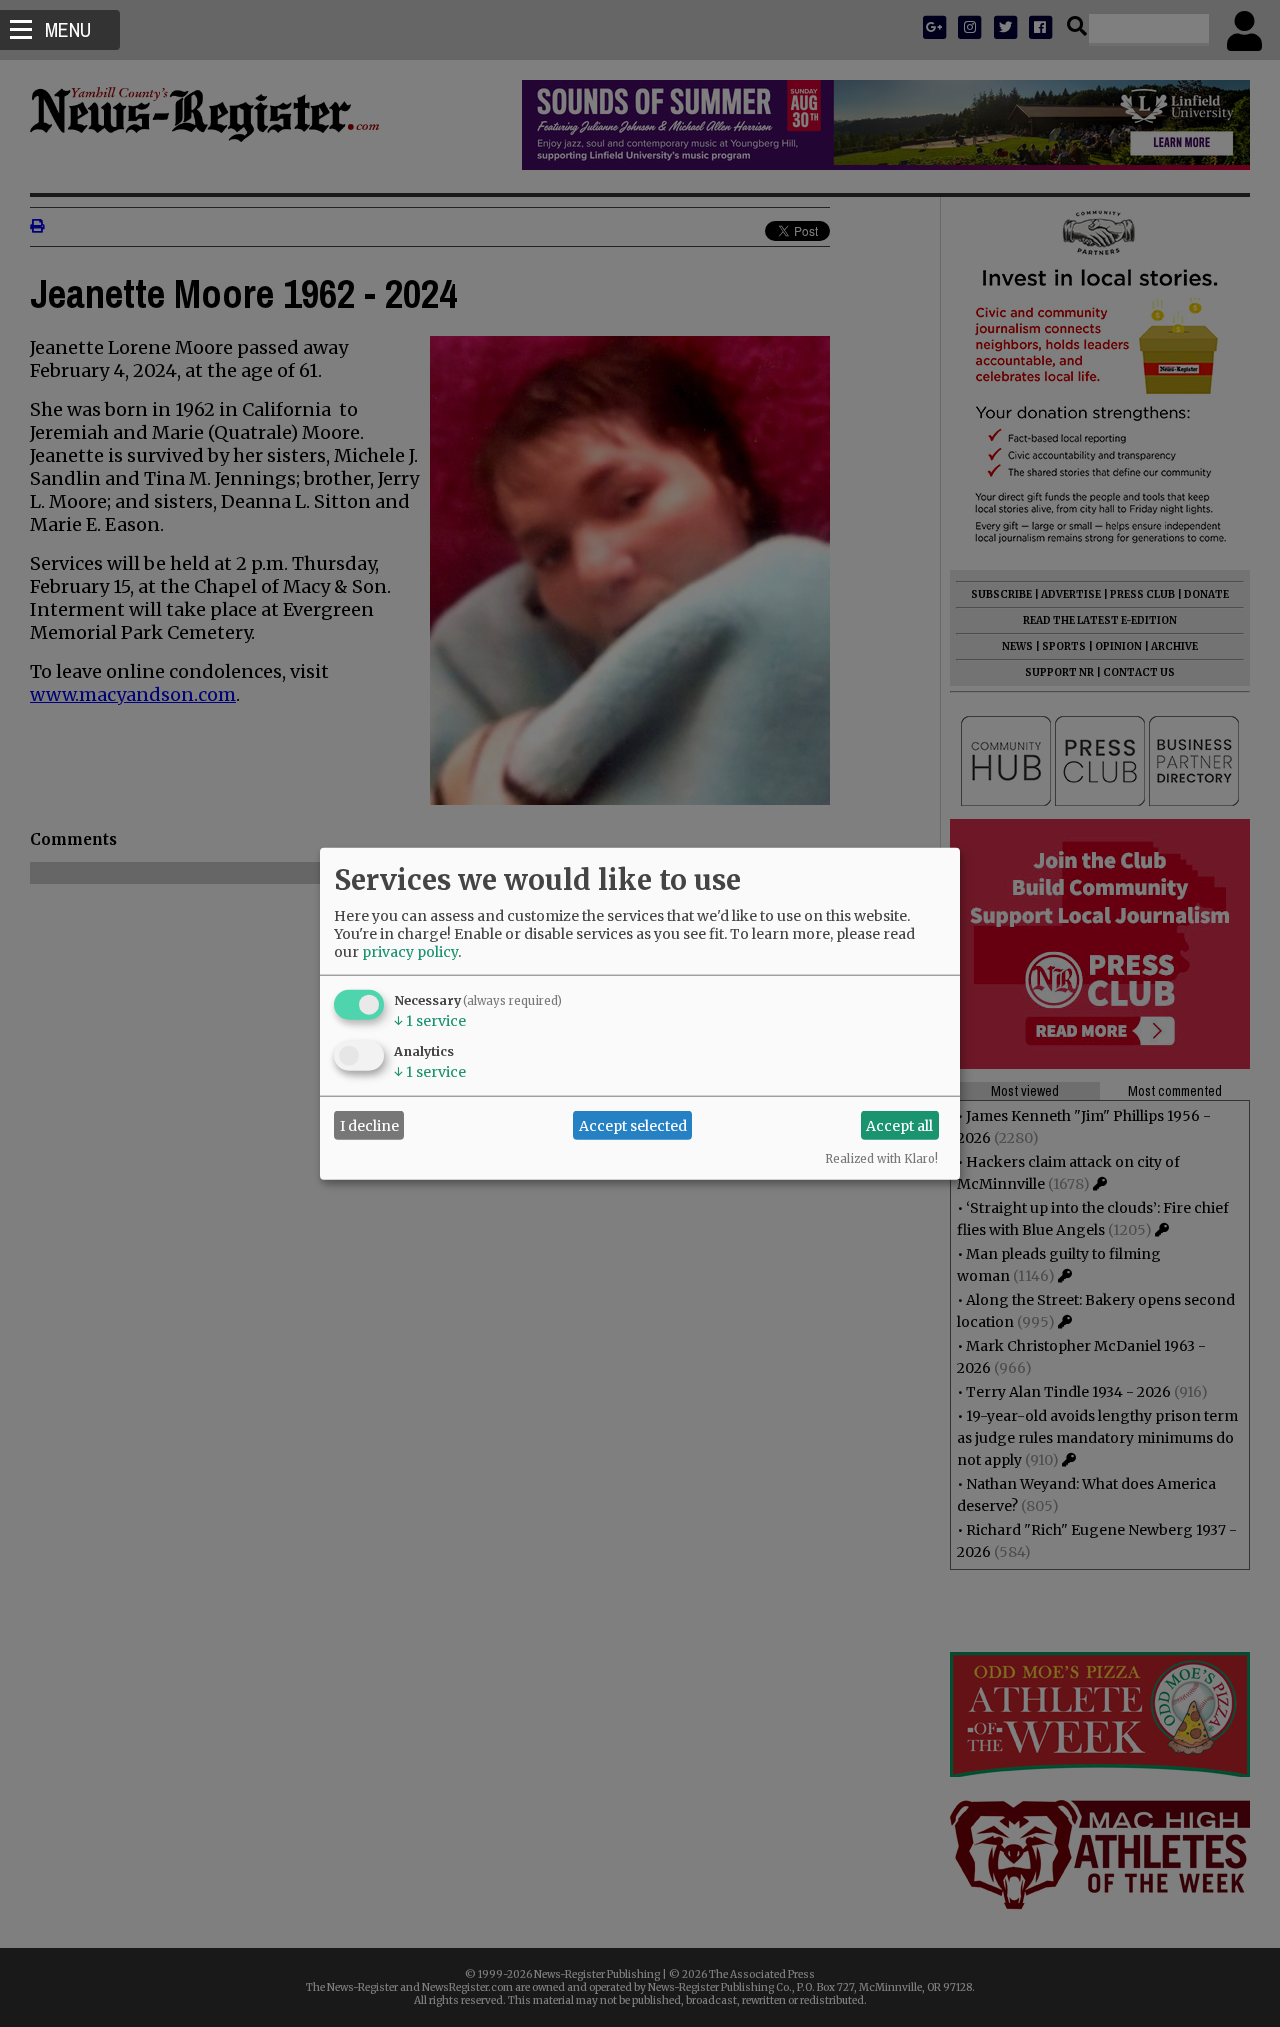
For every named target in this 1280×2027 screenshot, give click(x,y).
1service (430, 1021)
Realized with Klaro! (881, 1159)
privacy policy (410, 952)
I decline (369, 1125)
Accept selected (633, 1125)
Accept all (899, 1125)
